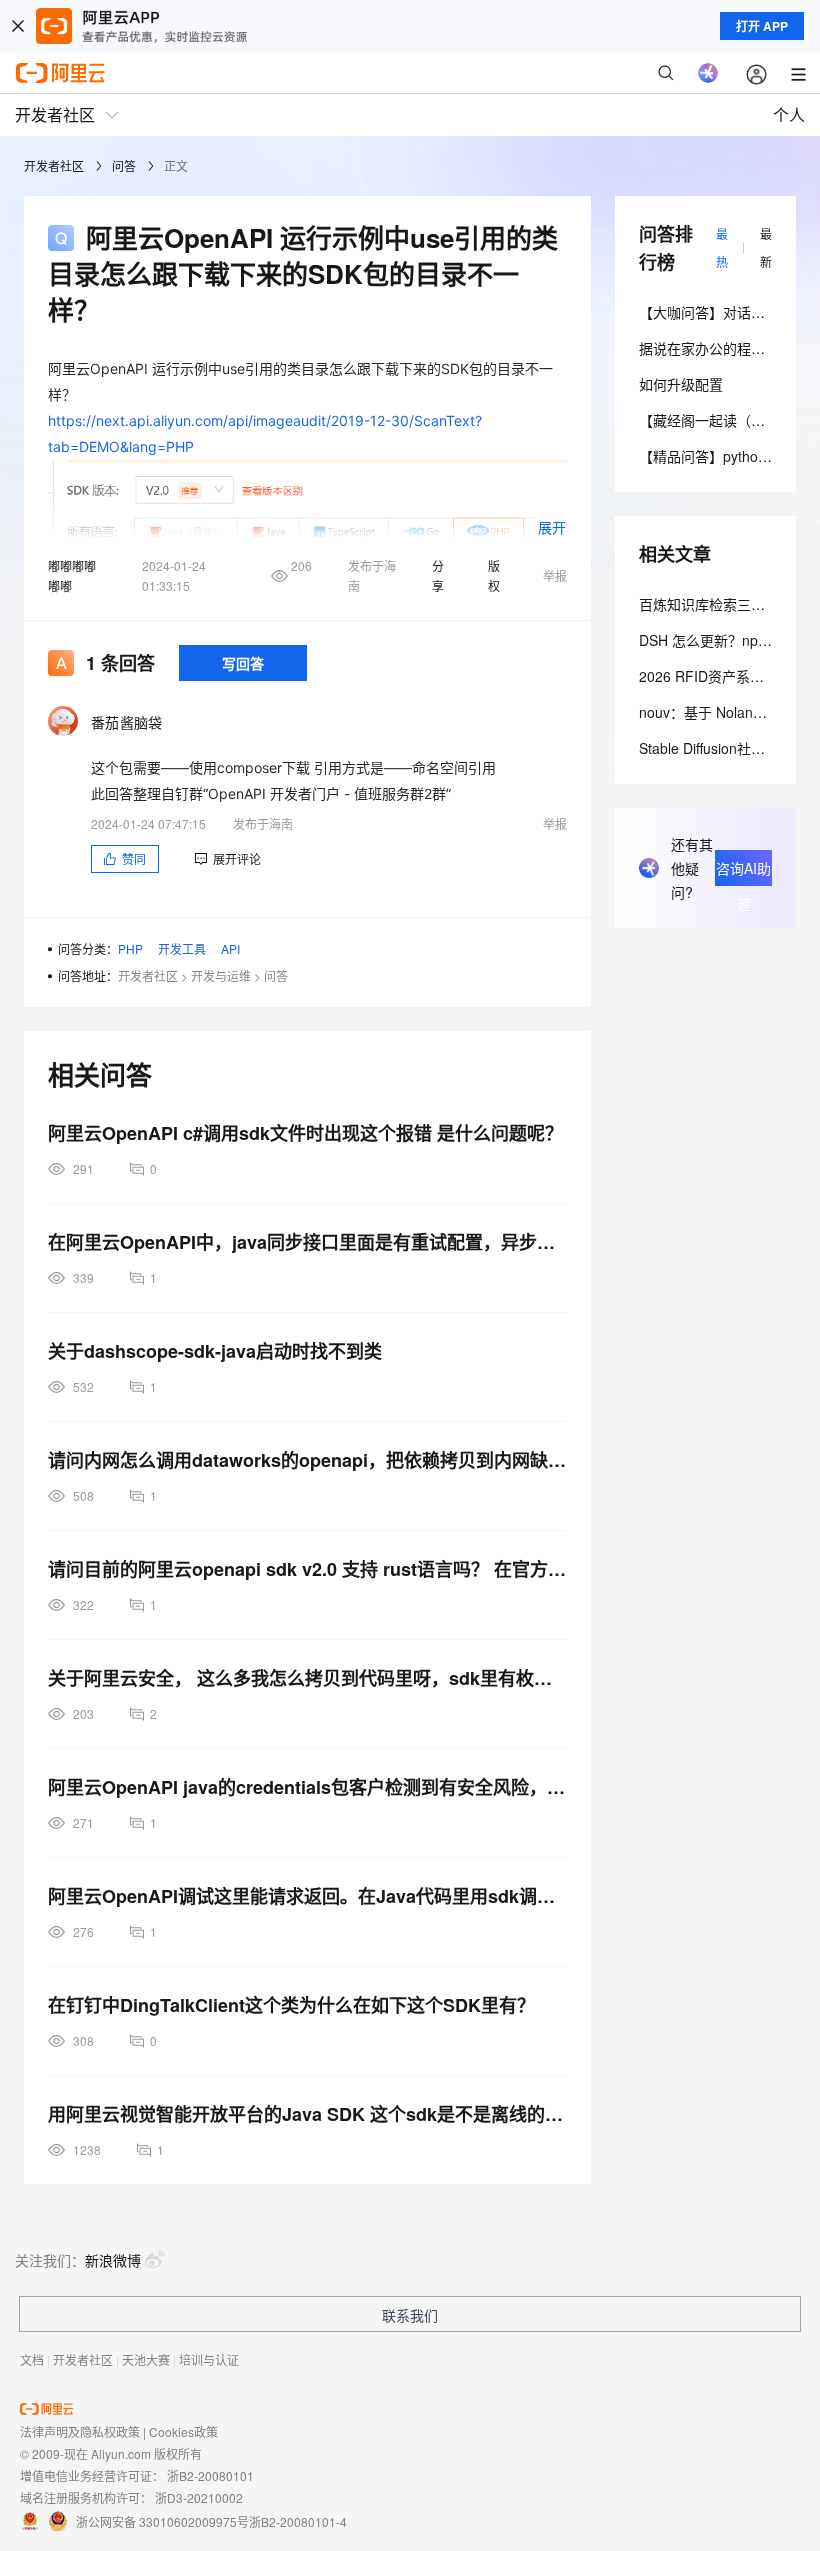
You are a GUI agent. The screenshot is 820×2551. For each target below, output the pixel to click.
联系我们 (410, 2315)
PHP (130, 948)
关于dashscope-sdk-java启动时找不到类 (215, 1351)
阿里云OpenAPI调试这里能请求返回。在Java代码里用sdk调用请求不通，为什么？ (307, 1896)
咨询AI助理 (743, 872)
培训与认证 (209, 2359)
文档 (32, 2359)
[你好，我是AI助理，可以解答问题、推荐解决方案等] (708, 73)
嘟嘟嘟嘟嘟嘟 (72, 575)
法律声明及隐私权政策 (80, 2431)
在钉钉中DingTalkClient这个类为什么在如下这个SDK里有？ (291, 2005)
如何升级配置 (681, 384)
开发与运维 (221, 975)
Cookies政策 (183, 2431)
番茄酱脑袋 (126, 722)
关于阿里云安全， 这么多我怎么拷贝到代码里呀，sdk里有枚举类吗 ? (307, 1678)
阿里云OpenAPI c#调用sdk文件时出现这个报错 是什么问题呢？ (305, 1133)
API (230, 948)
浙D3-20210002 (199, 2497)
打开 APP (762, 26)
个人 (789, 114)
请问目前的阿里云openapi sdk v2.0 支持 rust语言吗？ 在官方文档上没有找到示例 (307, 1569)
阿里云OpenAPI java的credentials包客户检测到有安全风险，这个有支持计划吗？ (307, 1787)
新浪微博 (113, 2260)
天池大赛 (146, 2359)
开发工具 (182, 948)
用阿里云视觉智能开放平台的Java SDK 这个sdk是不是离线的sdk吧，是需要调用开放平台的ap (307, 2114)
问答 (124, 165)
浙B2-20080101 (210, 2475)
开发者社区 (54, 165)
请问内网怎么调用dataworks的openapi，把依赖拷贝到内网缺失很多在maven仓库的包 (307, 1460)
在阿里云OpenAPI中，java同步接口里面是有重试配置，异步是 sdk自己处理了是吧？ (307, 1242)
